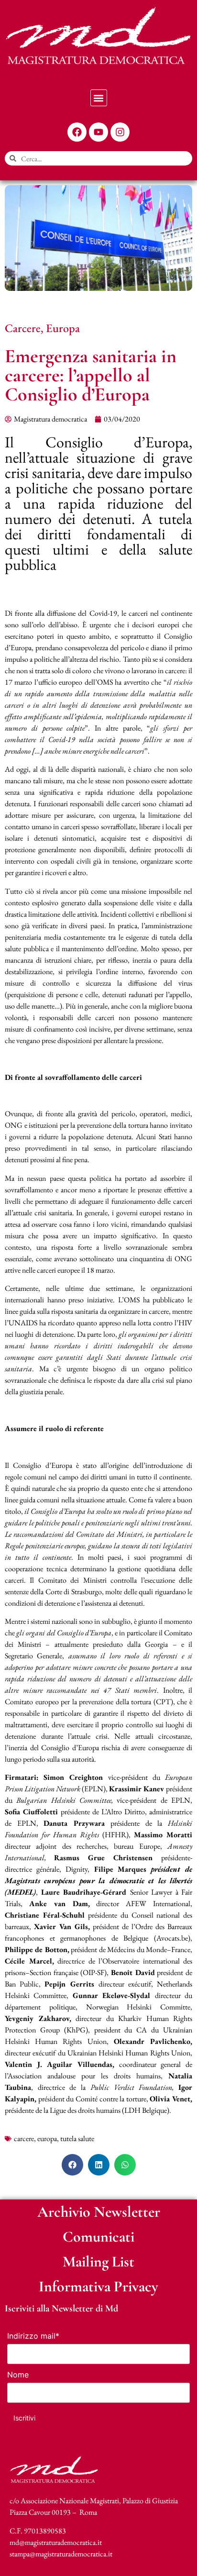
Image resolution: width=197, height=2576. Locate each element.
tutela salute (77, 2138)
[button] (99, 98)
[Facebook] (77, 132)
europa (47, 2138)
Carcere (23, 328)
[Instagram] (120, 132)
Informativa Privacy (98, 2286)
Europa (63, 328)
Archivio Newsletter (99, 2212)
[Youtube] (98, 132)
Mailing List (98, 2261)
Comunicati (98, 2237)
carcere (24, 2138)
